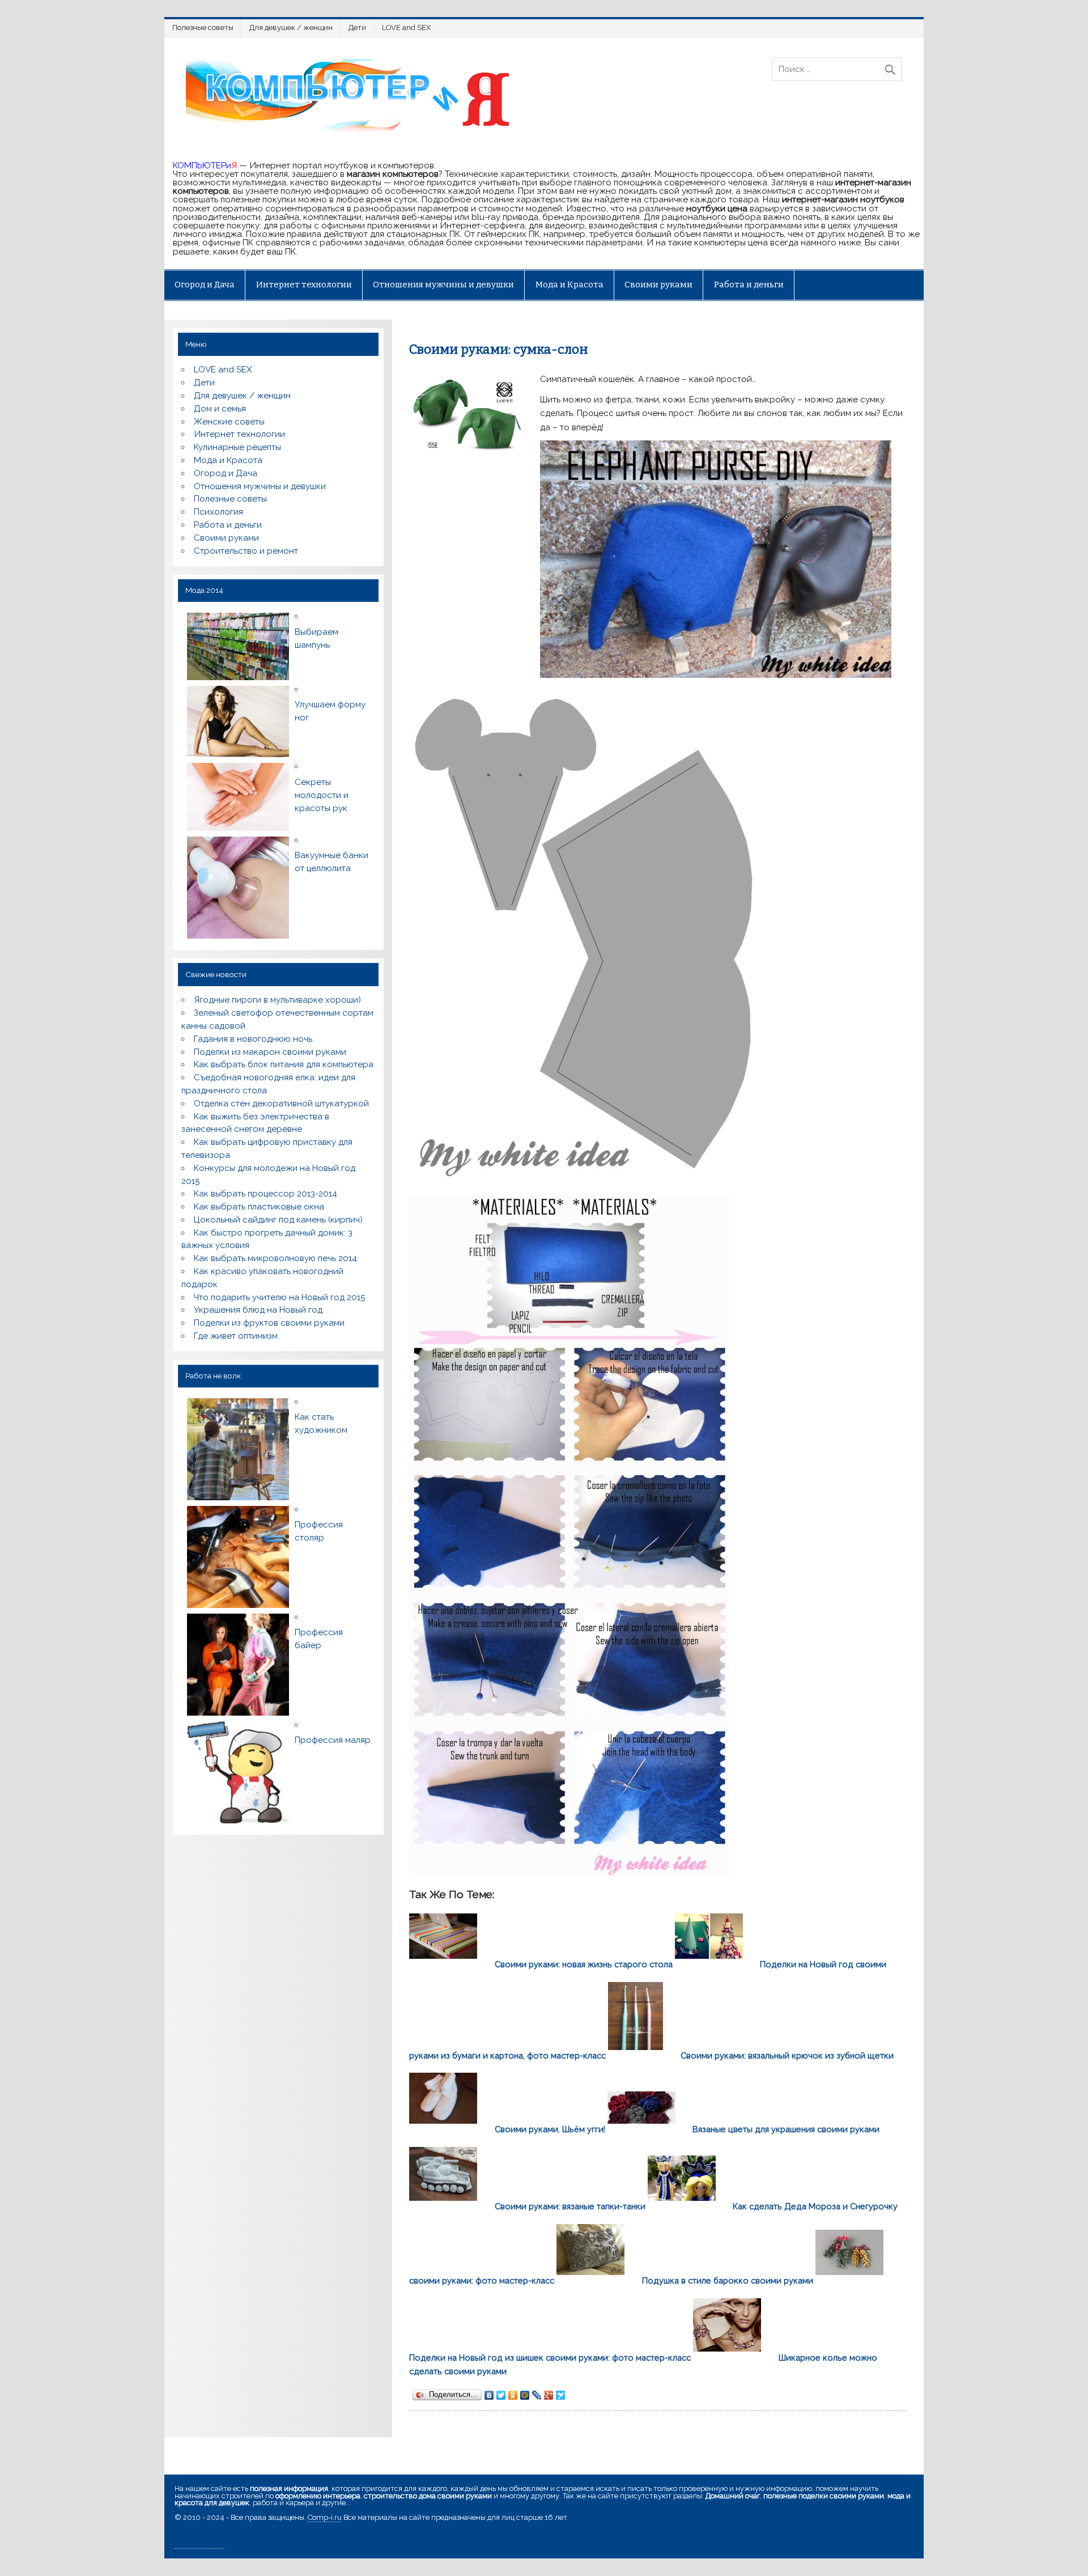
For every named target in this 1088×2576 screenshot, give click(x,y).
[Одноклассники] (513, 2395)
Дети (357, 27)
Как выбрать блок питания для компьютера (284, 1064)
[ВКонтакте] (489, 2395)
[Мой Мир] (525, 2395)
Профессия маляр (333, 1740)
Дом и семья (220, 409)
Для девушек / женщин (291, 27)
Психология (218, 512)
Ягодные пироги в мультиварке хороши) (277, 1000)
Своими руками (658, 285)
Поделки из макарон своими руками (270, 1052)
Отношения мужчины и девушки (443, 285)
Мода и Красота (569, 285)
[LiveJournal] (537, 2395)
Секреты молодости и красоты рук (322, 795)
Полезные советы (203, 27)
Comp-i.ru (325, 2517)
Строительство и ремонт (246, 551)
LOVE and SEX (406, 27)
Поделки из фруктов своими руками (269, 1323)
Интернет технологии (304, 285)
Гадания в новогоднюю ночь (253, 1039)
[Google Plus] (549, 2395)
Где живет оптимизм (236, 1336)
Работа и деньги (749, 285)
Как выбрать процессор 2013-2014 (265, 1194)
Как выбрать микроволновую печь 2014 (275, 1258)
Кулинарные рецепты (237, 447)
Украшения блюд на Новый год (258, 1310)
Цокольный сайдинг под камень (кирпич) (278, 1220)
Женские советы (229, 422)
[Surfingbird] (561, 2395)
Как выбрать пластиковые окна (259, 1207)
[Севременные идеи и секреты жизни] (352, 130)
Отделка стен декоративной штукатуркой (281, 1104)
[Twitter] (501, 2395)
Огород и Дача (205, 285)
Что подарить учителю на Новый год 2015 (279, 1297)
